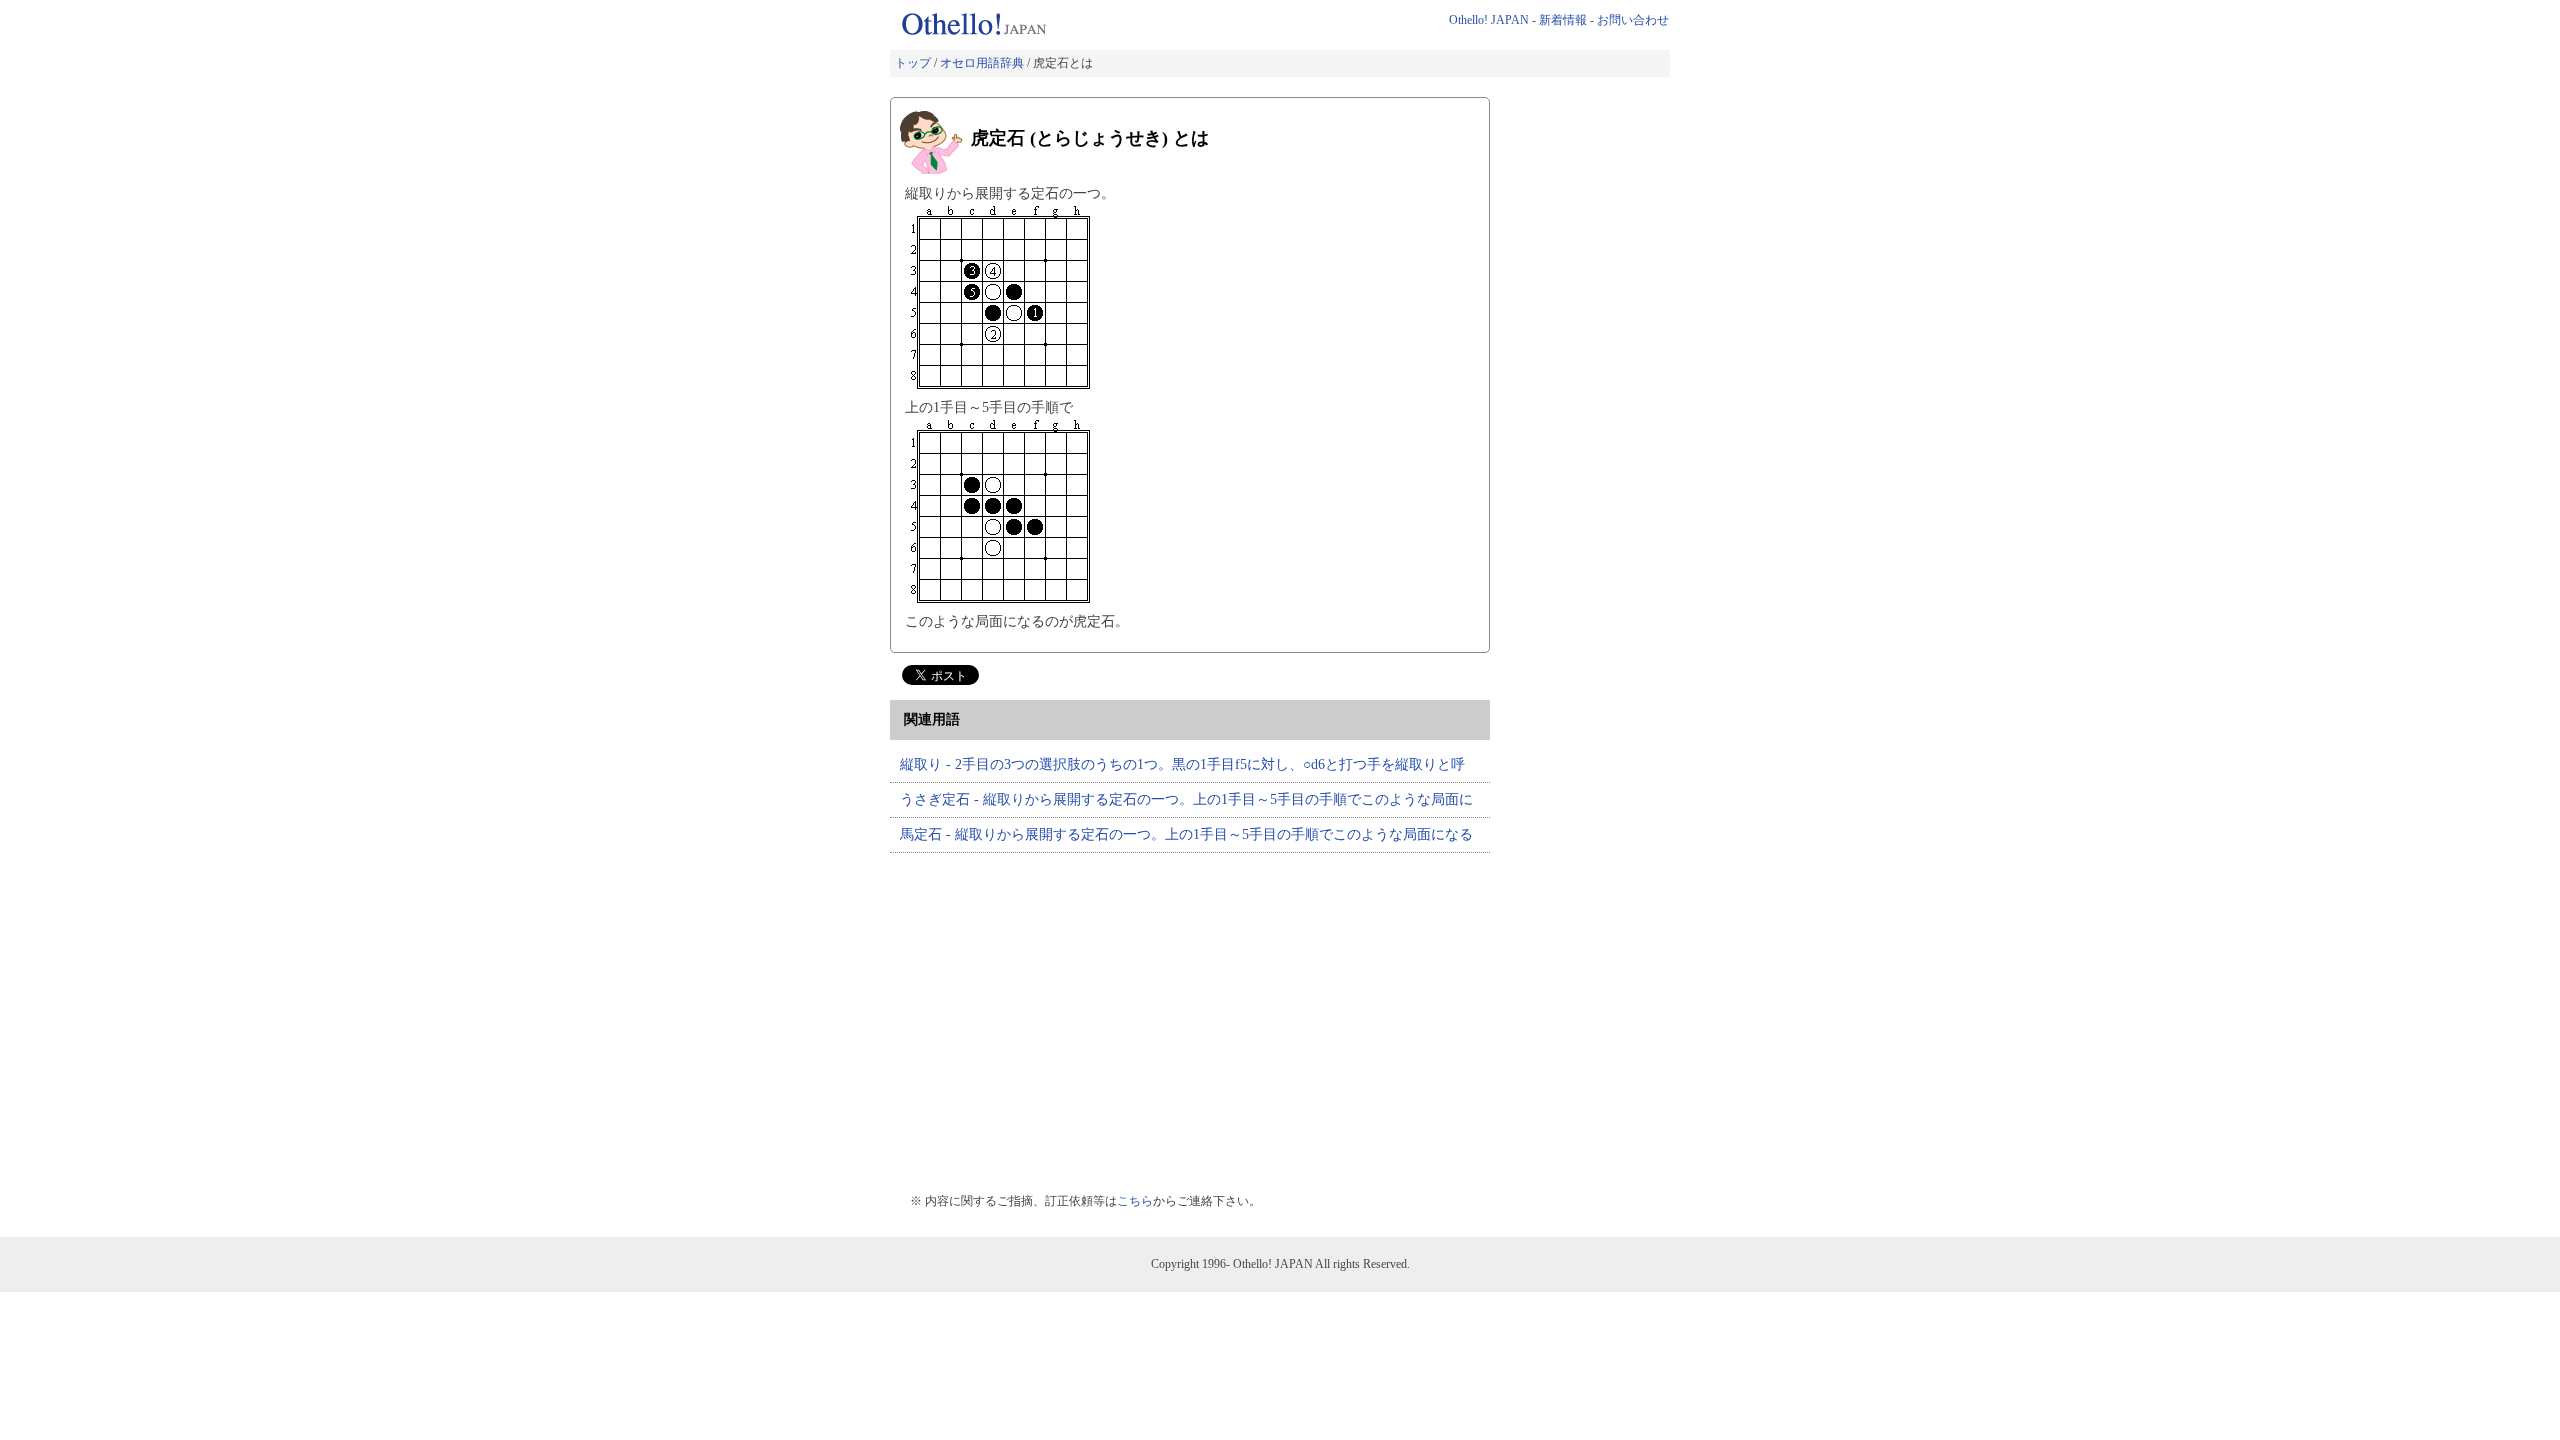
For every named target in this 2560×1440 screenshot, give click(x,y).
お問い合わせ (1633, 20)
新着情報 (1563, 20)
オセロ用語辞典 (982, 63)
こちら (1135, 1201)
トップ (913, 63)
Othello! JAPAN (1489, 20)
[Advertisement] (1058, 1013)
